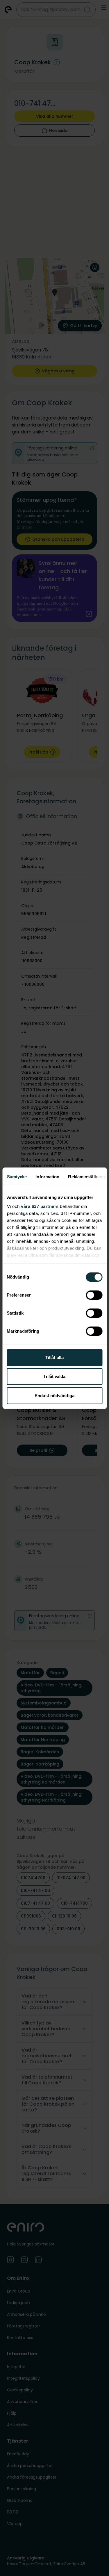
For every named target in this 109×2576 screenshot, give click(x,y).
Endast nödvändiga (54, 1396)
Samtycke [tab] (17, 1177)
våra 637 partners (40, 1206)
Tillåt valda (54, 1376)
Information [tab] (47, 1177)
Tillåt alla (54, 1357)
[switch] (94, 1295)
